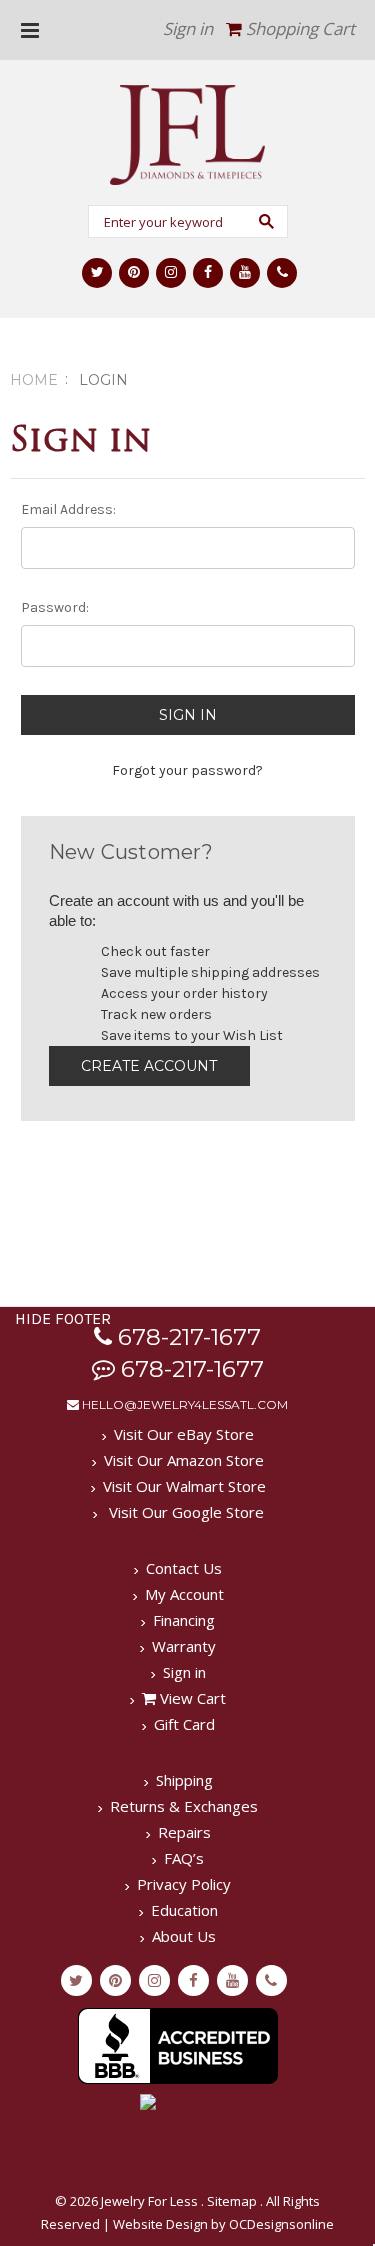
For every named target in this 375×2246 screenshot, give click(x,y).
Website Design (160, 2224)
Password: (55, 607)
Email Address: (68, 509)
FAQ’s (184, 1858)
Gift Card (184, 1724)
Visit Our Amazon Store (184, 1460)
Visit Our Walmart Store (184, 1486)
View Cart (191, 1698)
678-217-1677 (186, 1337)
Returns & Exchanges (184, 1806)
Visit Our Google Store (184, 1512)
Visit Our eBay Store (184, 1434)
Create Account (149, 1066)
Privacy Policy (184, 1884)
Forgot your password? (187, 770)
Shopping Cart (298, 28)
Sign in (188, 28)
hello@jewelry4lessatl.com (183, 1404)
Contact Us (184, 1568)
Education (184, 1910)
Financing (184, 1620)
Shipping (184, 1780)
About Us (184, 1936)
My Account (184, 1594)
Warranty (184, 1646)
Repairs (184, 1832)
